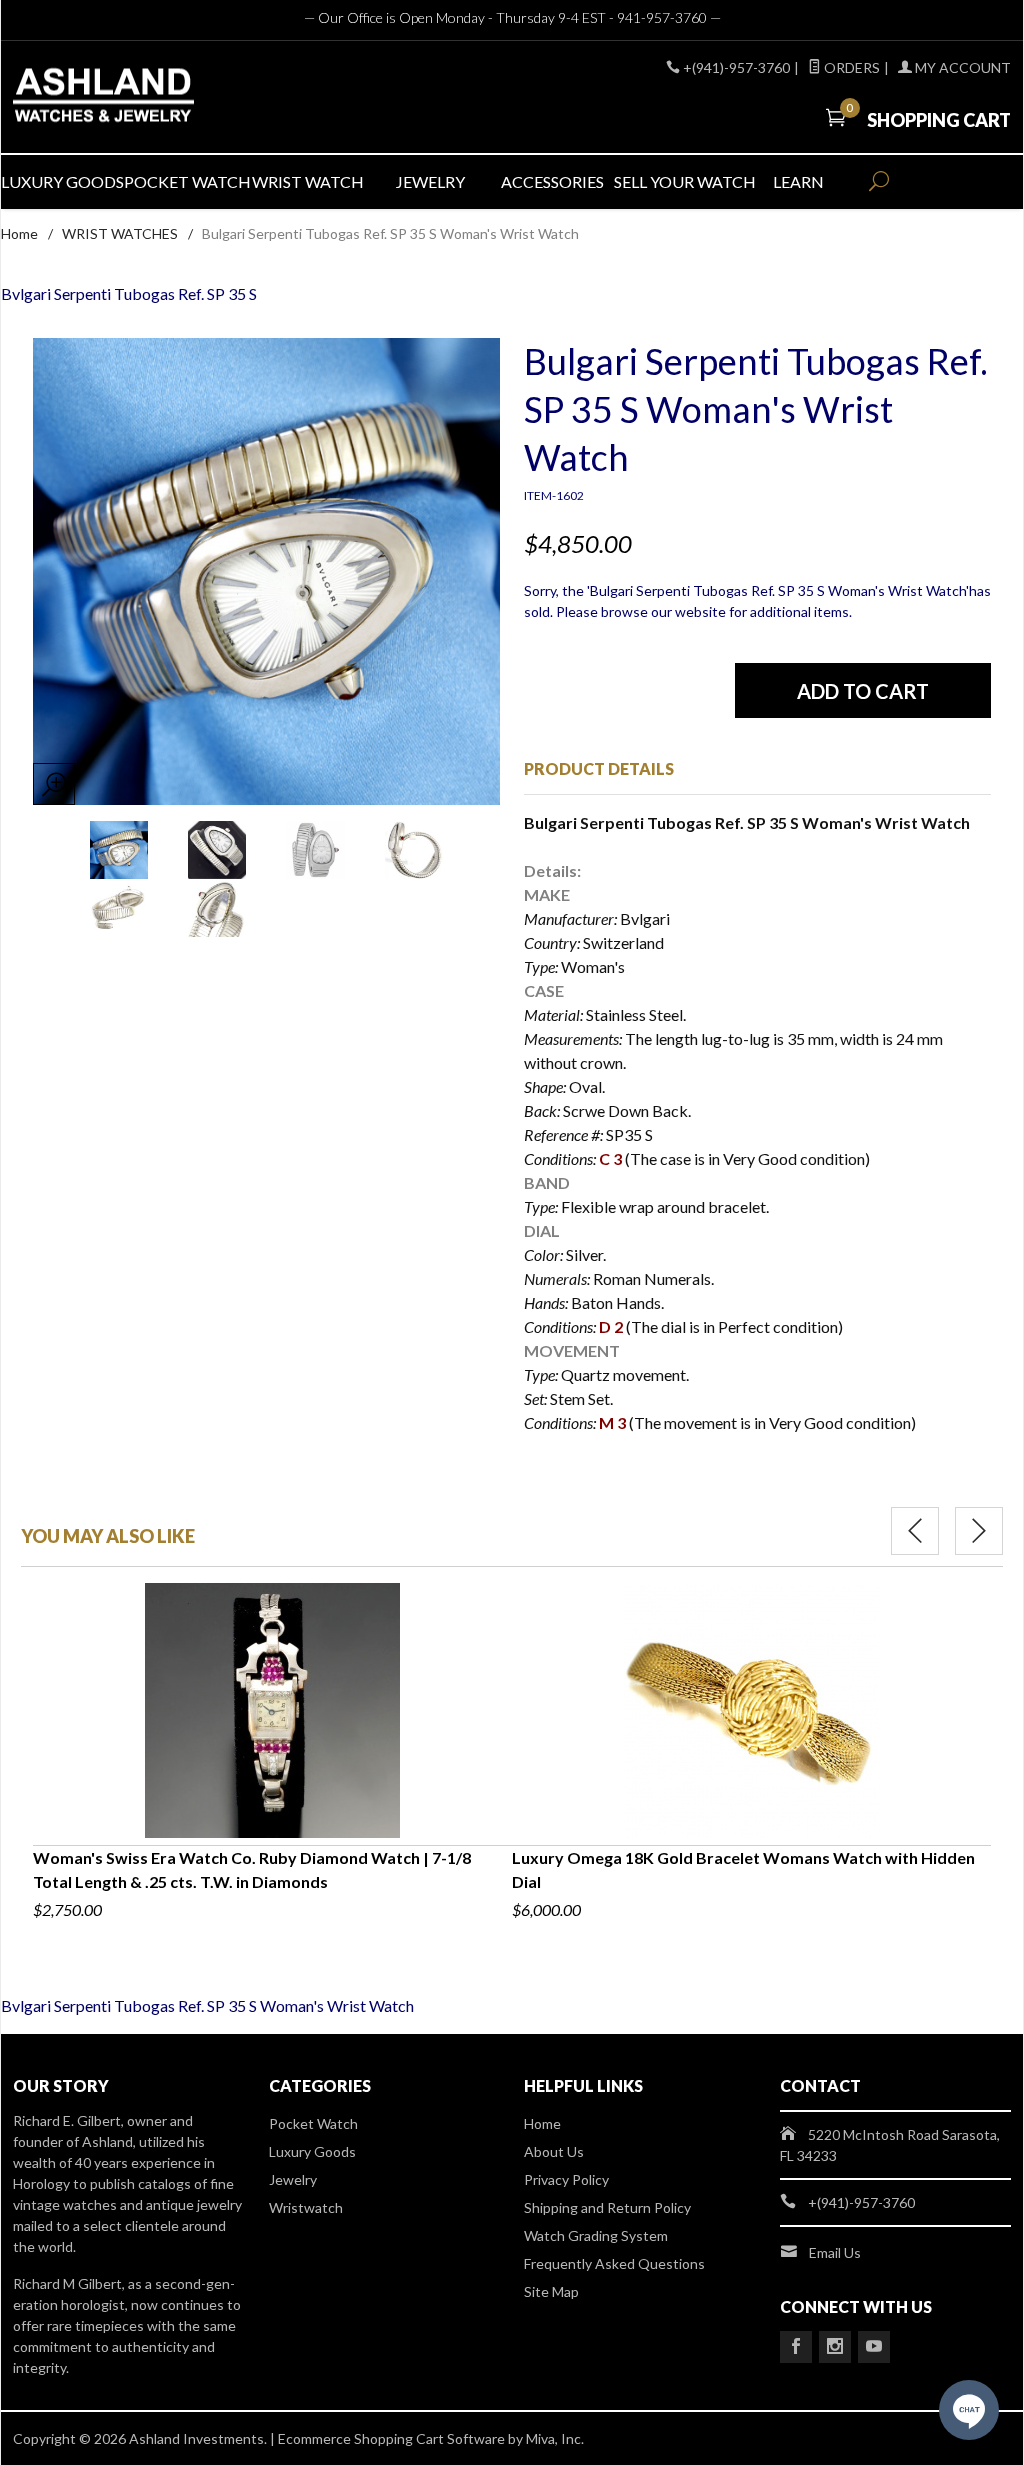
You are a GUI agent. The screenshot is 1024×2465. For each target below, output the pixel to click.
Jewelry (293, 2179)
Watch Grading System (596, 2235)
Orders (850, 67)
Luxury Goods (312, 2151)
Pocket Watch (313, 2123)
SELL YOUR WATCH (675, 181)
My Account (961, 67)
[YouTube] (874, 2347)
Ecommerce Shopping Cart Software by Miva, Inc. (431, 2438)
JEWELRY (430, 181)
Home (19, 233)
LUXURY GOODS (62, 181)
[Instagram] (835, 2347)
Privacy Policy (566, 2179)
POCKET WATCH (185, 181)
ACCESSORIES (552, 181)
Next (979, 1531)
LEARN (798, 181)
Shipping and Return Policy (607, 2207)
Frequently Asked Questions (614, 2263)
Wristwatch (306, 2207)
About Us (554, 2151)
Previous (915, 1531)
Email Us (835, 2252)
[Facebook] (796, 2347)
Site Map (551, 2291)
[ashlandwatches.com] (171, 97)
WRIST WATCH (308, 181)
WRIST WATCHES (120, 233)
